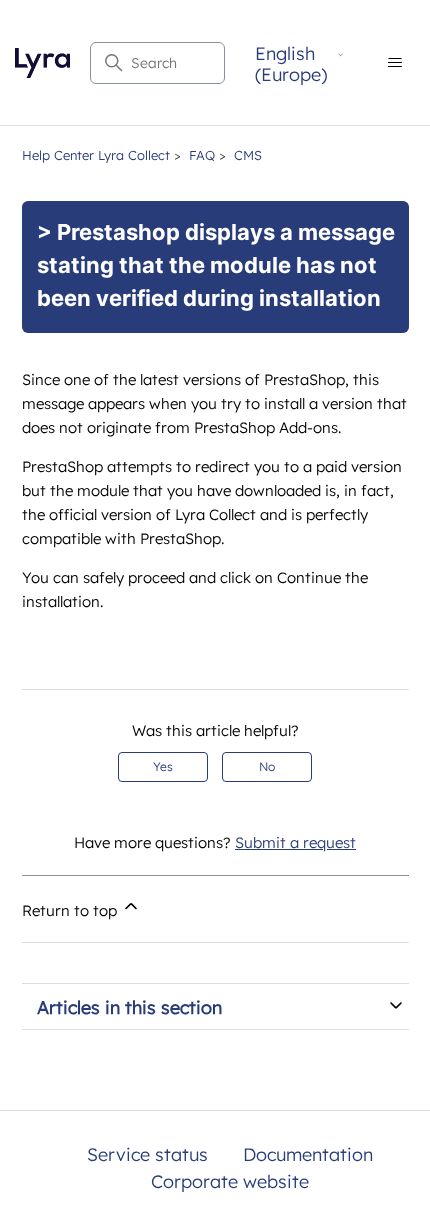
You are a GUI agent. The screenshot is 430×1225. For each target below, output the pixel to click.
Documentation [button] (308, 1154)
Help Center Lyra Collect (96, 155)
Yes (163, 766)
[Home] (42, 63)
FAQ (202, 155)
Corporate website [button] (230, 1181)
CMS (248, 155)
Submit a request (295, 842)
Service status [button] (147, 1154)
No (267, 766)
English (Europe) (291, 64)
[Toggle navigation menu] (394, 63)
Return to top (71, 910)
